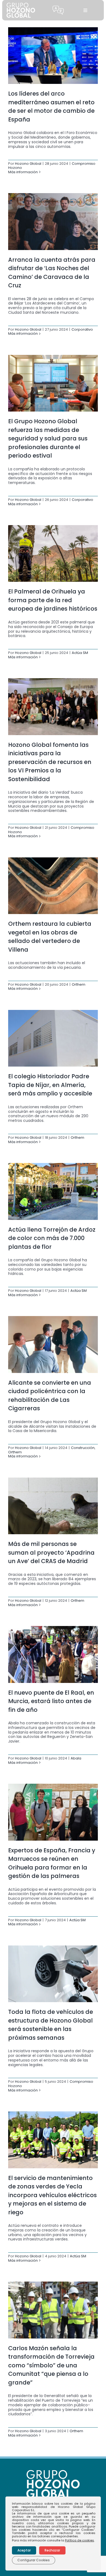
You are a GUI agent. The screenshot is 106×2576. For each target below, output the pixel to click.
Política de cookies (79, 2540)
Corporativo (82, 329)
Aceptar (24, 2550)
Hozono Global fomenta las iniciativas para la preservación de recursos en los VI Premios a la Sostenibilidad (50, 762)
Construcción (83, 1448)
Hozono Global (28, 164)
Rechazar (52, 2550)
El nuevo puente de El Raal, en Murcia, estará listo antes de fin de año (51, 1701)
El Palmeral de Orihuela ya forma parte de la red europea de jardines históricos (53, 600)
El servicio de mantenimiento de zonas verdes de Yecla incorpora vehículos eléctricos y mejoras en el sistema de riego (52, 2195)
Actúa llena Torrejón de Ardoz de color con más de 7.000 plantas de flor (52, 1238)
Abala (76, 1758)
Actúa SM (80, 653)
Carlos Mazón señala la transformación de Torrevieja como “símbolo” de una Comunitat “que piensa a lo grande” (51, 2365)
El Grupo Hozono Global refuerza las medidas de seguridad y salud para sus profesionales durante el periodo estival (48, 438)
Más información (23, 172)
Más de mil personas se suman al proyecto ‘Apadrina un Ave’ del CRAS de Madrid (51, 1552)
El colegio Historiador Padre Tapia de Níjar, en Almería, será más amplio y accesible (50, 1085)
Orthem (79, 984)
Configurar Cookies (34, 2560)
